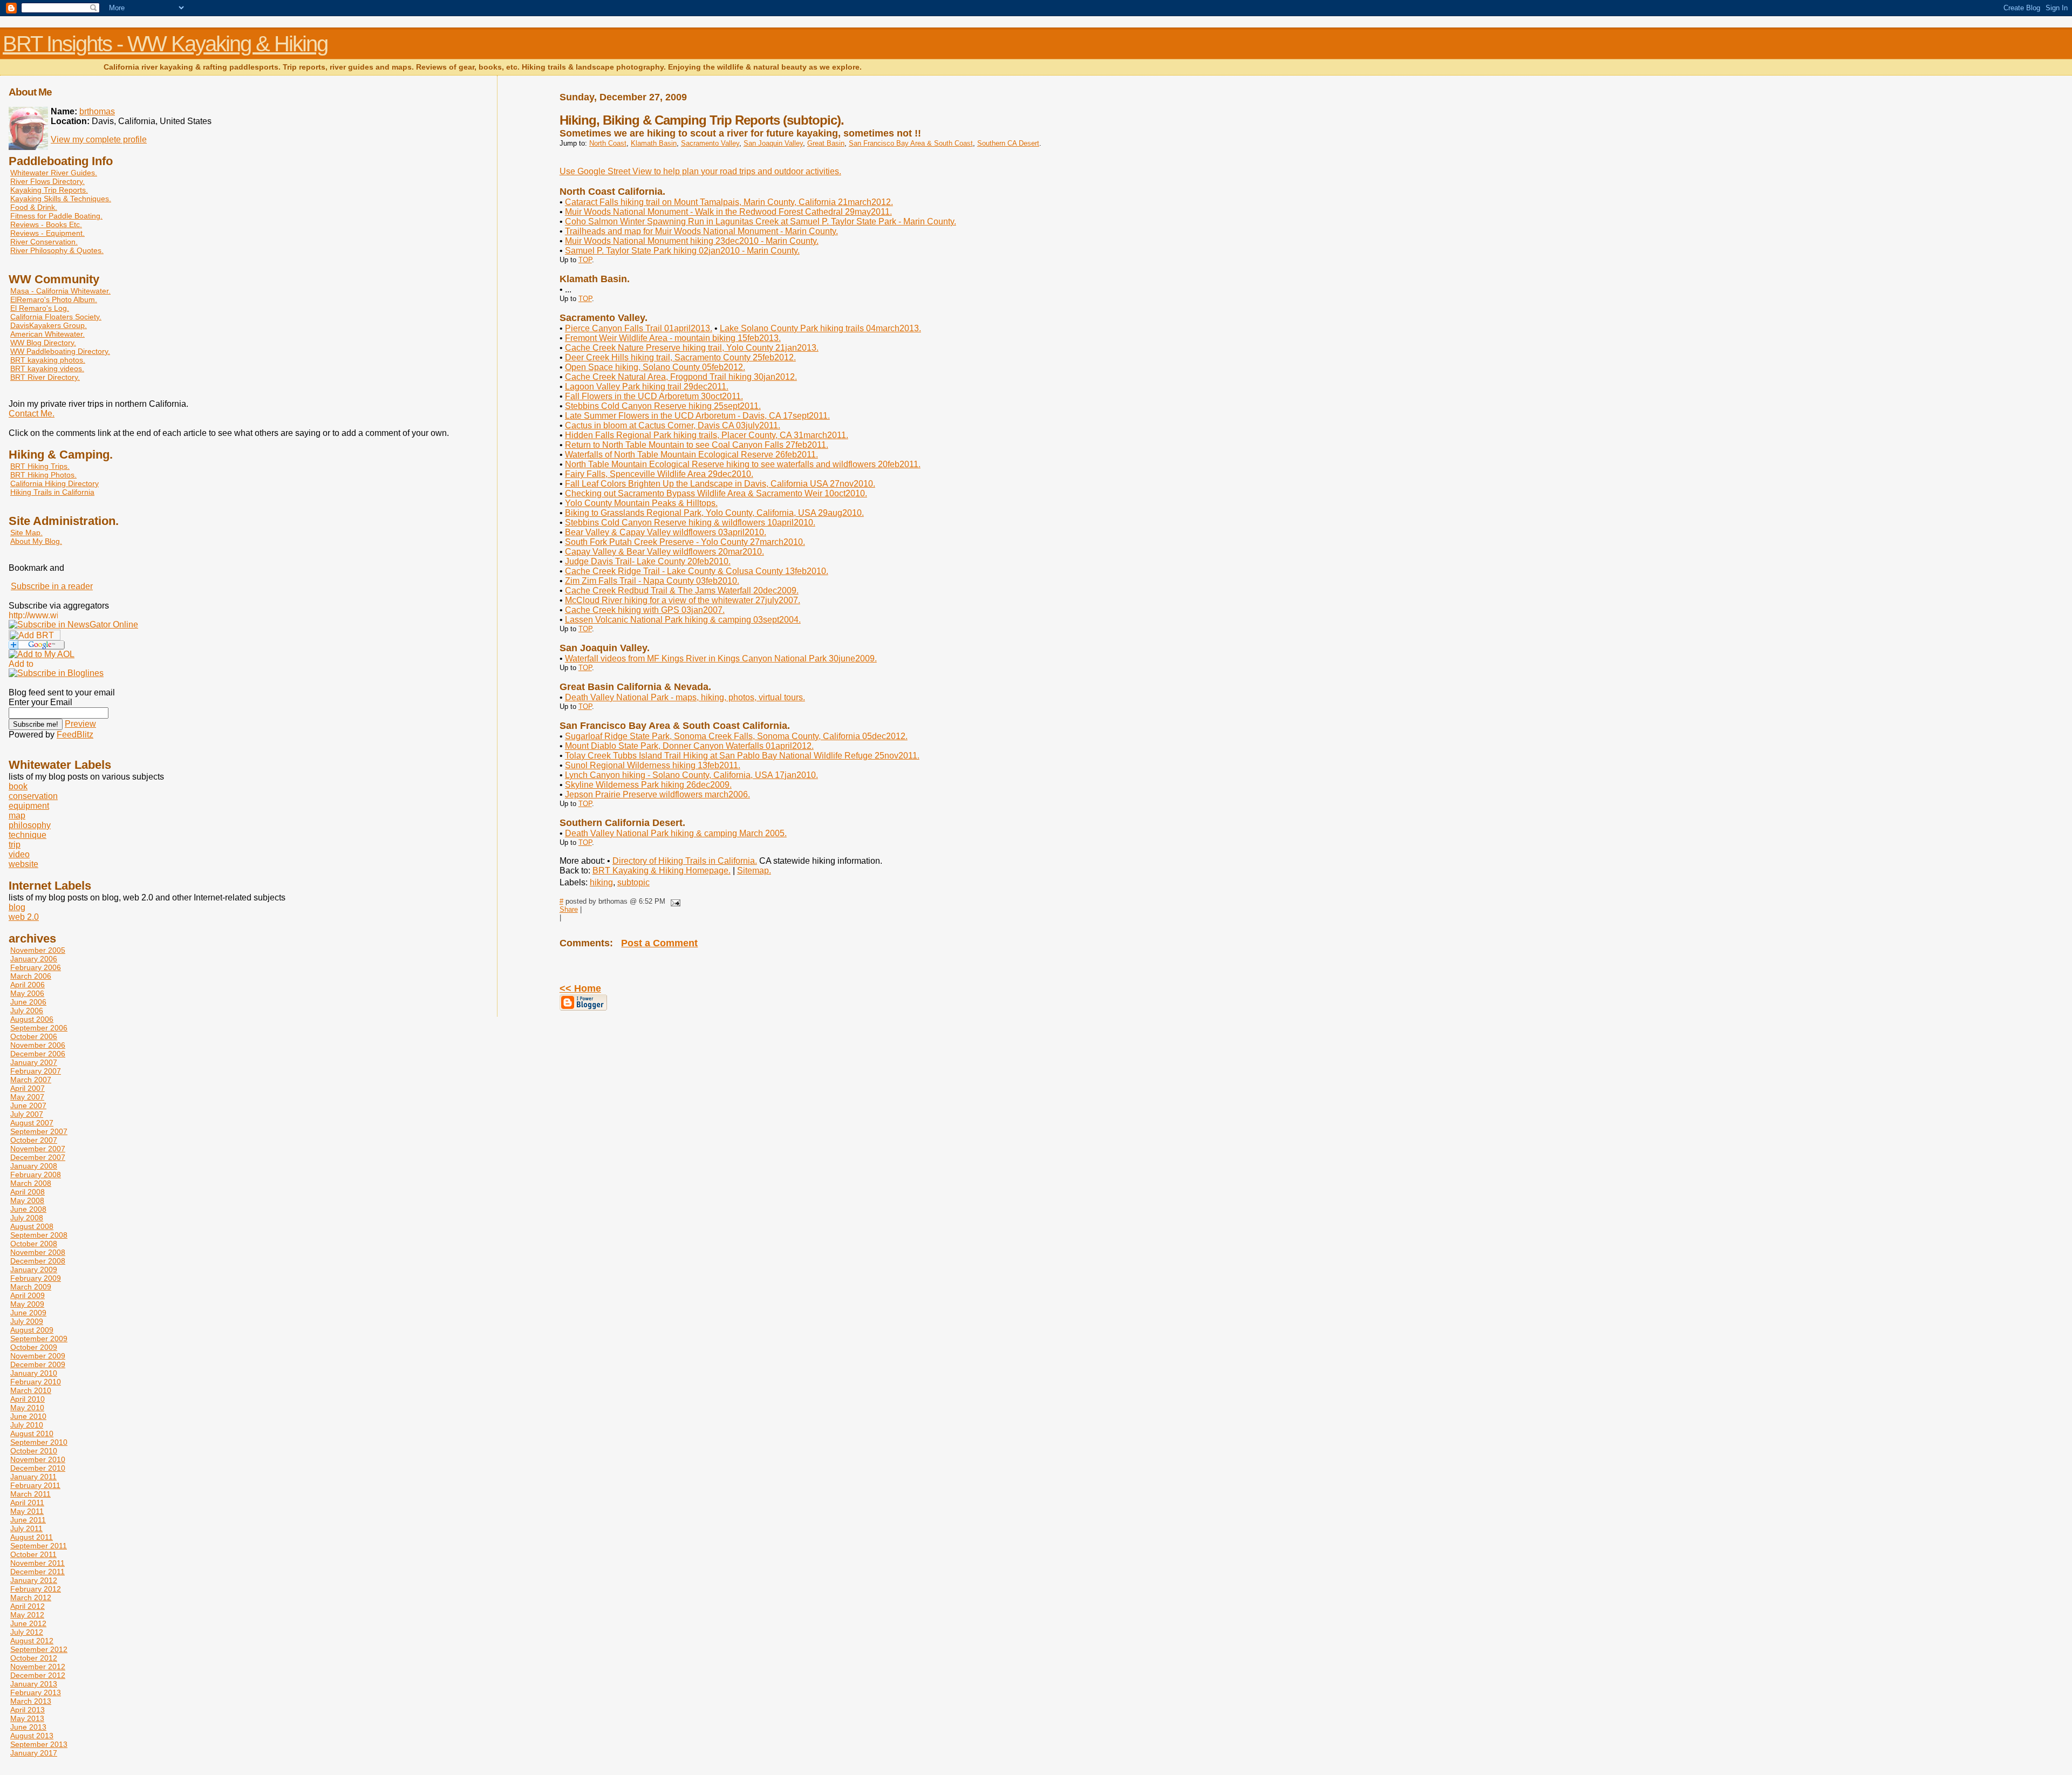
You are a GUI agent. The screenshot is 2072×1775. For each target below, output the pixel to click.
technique (28, 835)
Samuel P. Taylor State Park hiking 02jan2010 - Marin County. (682, 251)
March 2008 (31, 1183)
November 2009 (38, 1356)
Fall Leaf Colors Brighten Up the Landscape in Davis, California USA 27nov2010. (720, 484)
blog (17, 907)
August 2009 (32, 1330)
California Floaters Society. (56, 317)
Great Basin (826, 143)
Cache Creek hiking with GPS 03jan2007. (645, 610)
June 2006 (28, 1002)
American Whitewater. (47, 334)
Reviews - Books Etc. (46, 224)
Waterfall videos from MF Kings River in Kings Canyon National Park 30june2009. (721, 658)
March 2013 (31, 1701)
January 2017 (34, 1753)
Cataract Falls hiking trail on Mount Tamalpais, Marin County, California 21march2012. (729, 202)
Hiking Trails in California (52, 492)
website (23, 864)
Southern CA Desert (1008, 143)
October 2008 (34, 1244)
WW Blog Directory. (43, 343)
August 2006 (32, 1019)
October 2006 (34, 1036)
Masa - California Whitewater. (60, 291)
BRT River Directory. (45, 377)
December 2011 (38, 1572)
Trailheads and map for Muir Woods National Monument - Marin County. (701, 231)
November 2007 (38, 1149)
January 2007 (34, 1062)
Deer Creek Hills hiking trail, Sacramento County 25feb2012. (680, 357)
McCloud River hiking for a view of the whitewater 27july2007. (683, 600)
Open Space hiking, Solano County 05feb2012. (655, 367)
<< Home (580, 988)
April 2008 (28, 1192)
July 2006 (27, 1011)
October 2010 (34, 1451)
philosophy (30, 825)
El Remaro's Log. (40, 308)
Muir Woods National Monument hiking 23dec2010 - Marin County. (692, 241)
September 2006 (39, 1028)
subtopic (633, 882)
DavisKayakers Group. (49, 325)
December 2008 (38, 1261)
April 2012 (28, 1606)
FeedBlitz (75, 735)
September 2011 (39, 1546)
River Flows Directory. (47, 181)
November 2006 (38, 1045)
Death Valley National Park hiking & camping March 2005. (676, 833)
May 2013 (27, 1718)
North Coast (608, 143)
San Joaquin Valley (773, 143)
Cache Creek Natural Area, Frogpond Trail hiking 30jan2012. (681, 377)
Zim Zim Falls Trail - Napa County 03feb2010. (652, 581)
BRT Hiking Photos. (43, 475)
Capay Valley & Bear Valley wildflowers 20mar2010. (664, 552)
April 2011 (27, 1503)
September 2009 (39, 1339)
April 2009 (28, 1295)
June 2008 (28, 1209)
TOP (585, 260)
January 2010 (34, 1373)
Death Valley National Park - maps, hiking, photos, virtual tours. (685, 697)
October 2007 (34, 1140)
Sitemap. (754, 871)
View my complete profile (99, 139)
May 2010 (27, 1408)
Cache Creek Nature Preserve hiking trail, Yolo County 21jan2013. (692, 348)
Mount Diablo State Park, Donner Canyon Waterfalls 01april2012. (689, 746)
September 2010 (39, 1442)
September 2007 (39, 1131)
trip (15, 845)
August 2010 (32, 1433)
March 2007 (31, 1080)
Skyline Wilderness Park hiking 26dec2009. (648, 785)
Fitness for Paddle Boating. (56, 216)
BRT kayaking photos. (48, 360)
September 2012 (39, 1649)
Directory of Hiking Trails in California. (685, 861)
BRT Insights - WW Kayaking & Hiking (165, 44)
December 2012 (38, 1675)
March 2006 (31, 976)
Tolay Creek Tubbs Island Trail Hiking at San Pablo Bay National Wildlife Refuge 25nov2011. (742, 756)
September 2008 (39, 1235)
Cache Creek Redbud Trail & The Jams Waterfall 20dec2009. (682, 590)
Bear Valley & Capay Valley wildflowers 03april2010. (666, 532)
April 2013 (28, 1710)
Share (569, 909)
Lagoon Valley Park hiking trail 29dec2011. (647, 387)
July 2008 (27, 1218)
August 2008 (32, 1226)
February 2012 (36, 1589)
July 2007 (27, 1114)
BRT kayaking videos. (47, 368)
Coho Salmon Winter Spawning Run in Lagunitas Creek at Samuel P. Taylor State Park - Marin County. (761, 221)
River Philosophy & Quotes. (57, 250)
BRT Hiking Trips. (40, 466)
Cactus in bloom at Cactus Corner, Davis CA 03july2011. (673, 425)
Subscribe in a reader (52, 586)
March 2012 (31, 1597)
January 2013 (34, 1684)
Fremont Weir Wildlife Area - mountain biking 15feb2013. (673, 338)
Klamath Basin (654, 143)
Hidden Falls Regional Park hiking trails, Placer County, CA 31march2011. (707, 435)
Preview (80, 724)
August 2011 (32, 1537)
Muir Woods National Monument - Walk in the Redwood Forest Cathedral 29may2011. (728, 212)
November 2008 (38, 1252)
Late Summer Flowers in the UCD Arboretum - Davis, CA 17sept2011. (697, 416)
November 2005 (38, 950)
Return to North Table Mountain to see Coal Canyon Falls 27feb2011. (697, 445)
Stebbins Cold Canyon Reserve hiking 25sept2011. (663, 406)
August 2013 (32, 1736)
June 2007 (28, 1105)
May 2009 (27, 1304)
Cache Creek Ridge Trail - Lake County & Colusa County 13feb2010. (697, 571)
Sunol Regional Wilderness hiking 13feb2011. (653, 765)
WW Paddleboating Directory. (60, 351)
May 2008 (27, 1200)
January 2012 (34, 1580)
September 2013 (39, 1744)
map (17, 815)
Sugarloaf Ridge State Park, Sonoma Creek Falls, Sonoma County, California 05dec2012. (736, 736)
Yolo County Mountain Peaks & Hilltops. (641, 503)
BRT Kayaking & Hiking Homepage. (662, 871)
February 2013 (36, 1692)
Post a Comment (659, 943)
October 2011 (33, 1554)
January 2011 (33, 1477)
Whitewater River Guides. (54, 173)
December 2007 (38, 1157)
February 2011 (35, 1485)
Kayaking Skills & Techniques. (61, 199)
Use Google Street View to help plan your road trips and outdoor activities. (700, 171)
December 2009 (38, 1364)
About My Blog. (36, 541)
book (18, 786)
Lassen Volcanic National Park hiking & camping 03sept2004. (683, 620)
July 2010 (27, 1425)
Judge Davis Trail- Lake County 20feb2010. (648, 561)
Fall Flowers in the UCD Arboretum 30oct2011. (654, 396)
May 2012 (27, 1615)
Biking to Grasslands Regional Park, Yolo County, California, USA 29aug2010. (714, 513)
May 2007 (27, 1097)
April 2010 (28, 1399)
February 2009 (36, 1278)
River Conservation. (44, 242)
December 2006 (38, 1054)
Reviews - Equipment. (47, 233)
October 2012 (34, 1658)
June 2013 (28, 1727)
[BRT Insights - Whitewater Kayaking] (73, 624)
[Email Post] (674, 901)
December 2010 (38, 1468)
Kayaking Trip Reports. (49, 190)
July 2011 (26, 1528)
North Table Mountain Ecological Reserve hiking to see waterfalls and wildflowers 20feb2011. (743, 464)
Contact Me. (32, 414)
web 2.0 (24, 917)
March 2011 (30, 1494)
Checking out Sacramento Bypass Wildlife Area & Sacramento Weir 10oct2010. (716, 493)
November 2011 (38, 1563)
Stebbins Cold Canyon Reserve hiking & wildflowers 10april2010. (690, 523)
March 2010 (31, 1390)
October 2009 (34, 1347)
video (19, 854)
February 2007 (36, 1071)
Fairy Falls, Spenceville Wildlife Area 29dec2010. (659, 474)
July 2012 (27, 1632)
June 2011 (28, 1520)
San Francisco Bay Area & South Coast (911, 143)
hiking (601, 882)
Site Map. (26, 532)
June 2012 (28, 1623)
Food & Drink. (34, 207)
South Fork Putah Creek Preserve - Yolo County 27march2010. (685, 542)
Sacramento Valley (710, 143)
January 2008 (34, 1166)
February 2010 (36, 1382)
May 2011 (27, 1511)
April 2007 (28, 1088)
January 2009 (34, 1269)
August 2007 (32, 1123)
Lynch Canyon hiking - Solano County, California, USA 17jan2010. (691, 775)
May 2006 (27, 993)
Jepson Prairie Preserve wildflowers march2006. (657, 794)
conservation (33, 796)
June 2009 (28, 1313)
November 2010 (38, 1459)
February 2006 (36, 967)
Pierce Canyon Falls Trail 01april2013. (639, 328)
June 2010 (28, 1416)
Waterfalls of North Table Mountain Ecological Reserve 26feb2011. (691, 455)
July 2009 (27, 1321)
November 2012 (38, 1667)
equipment (29, 806)
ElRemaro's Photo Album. (54, 299)
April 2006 (28, 985)
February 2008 (36, 1175)
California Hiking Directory (54, 483)
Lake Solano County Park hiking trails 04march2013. (820, 328)
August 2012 (32, 1641)
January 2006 (34, 959)
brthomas (97, 111)
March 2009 (31, 1287)
